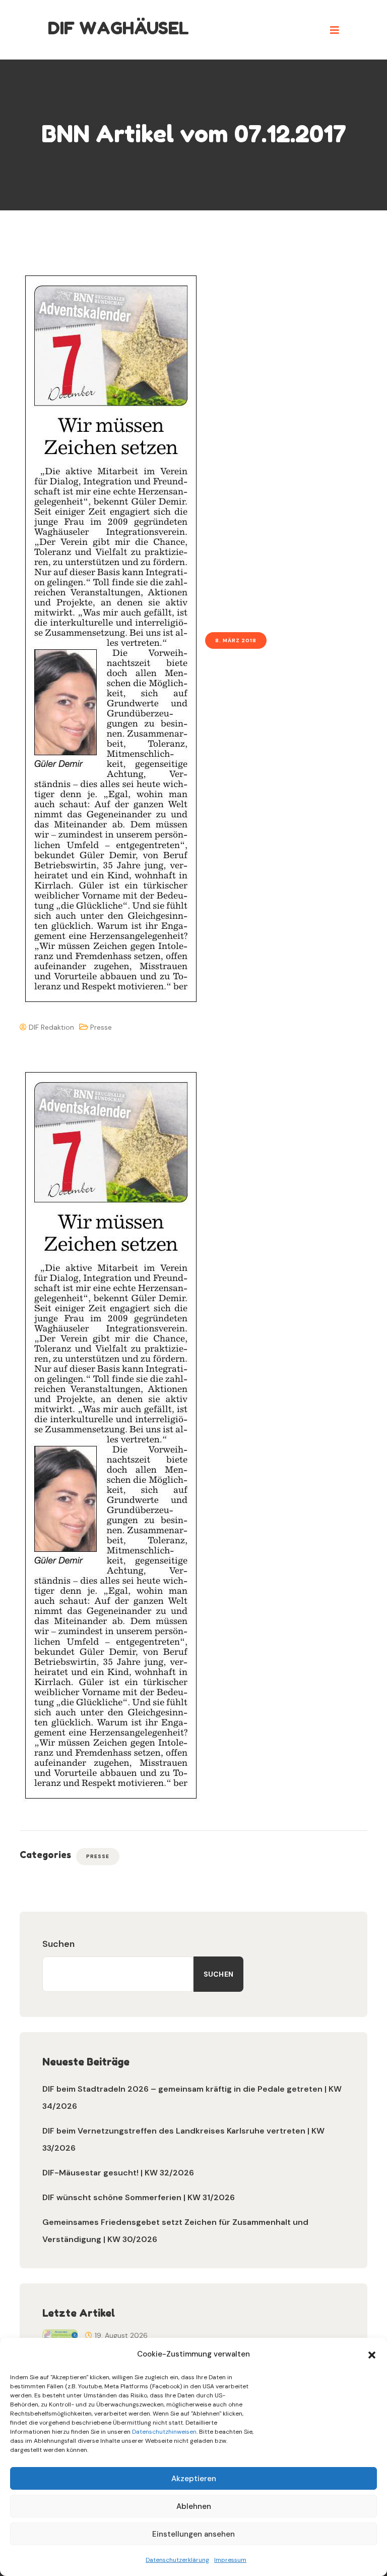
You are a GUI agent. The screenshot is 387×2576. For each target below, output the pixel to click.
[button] (372, 2354)
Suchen (58, 1944)
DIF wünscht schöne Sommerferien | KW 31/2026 (139, 2197)
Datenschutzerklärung (177, 2560)
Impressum (230, 2560)
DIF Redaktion (50, 1027)
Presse (101, 1027)
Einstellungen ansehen (193, 2534)
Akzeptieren (194, 2479)
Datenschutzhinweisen (164, 2432)
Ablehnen (194, 2506)
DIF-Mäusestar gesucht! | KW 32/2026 (118, 2173)
